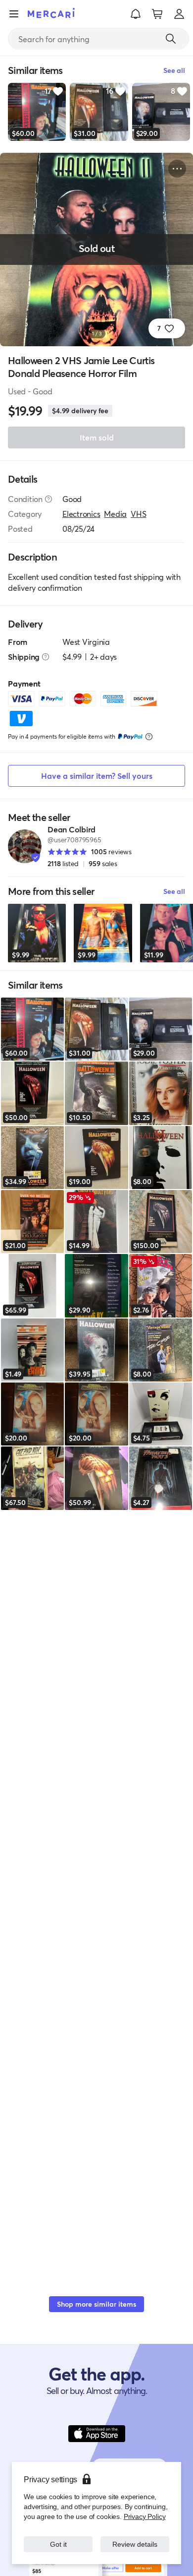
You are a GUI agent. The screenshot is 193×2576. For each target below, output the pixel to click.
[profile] (179, 14)
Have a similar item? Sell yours (97, 776)
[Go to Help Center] (48, 499)
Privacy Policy (145, 2516)
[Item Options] (177, 169)
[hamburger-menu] (14, 14)
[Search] (171, 39)
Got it (58, 2544)
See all (174, 891)
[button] (136, 14)
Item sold (97, 437)
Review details (135, 2544)
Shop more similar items (96, 2304)
